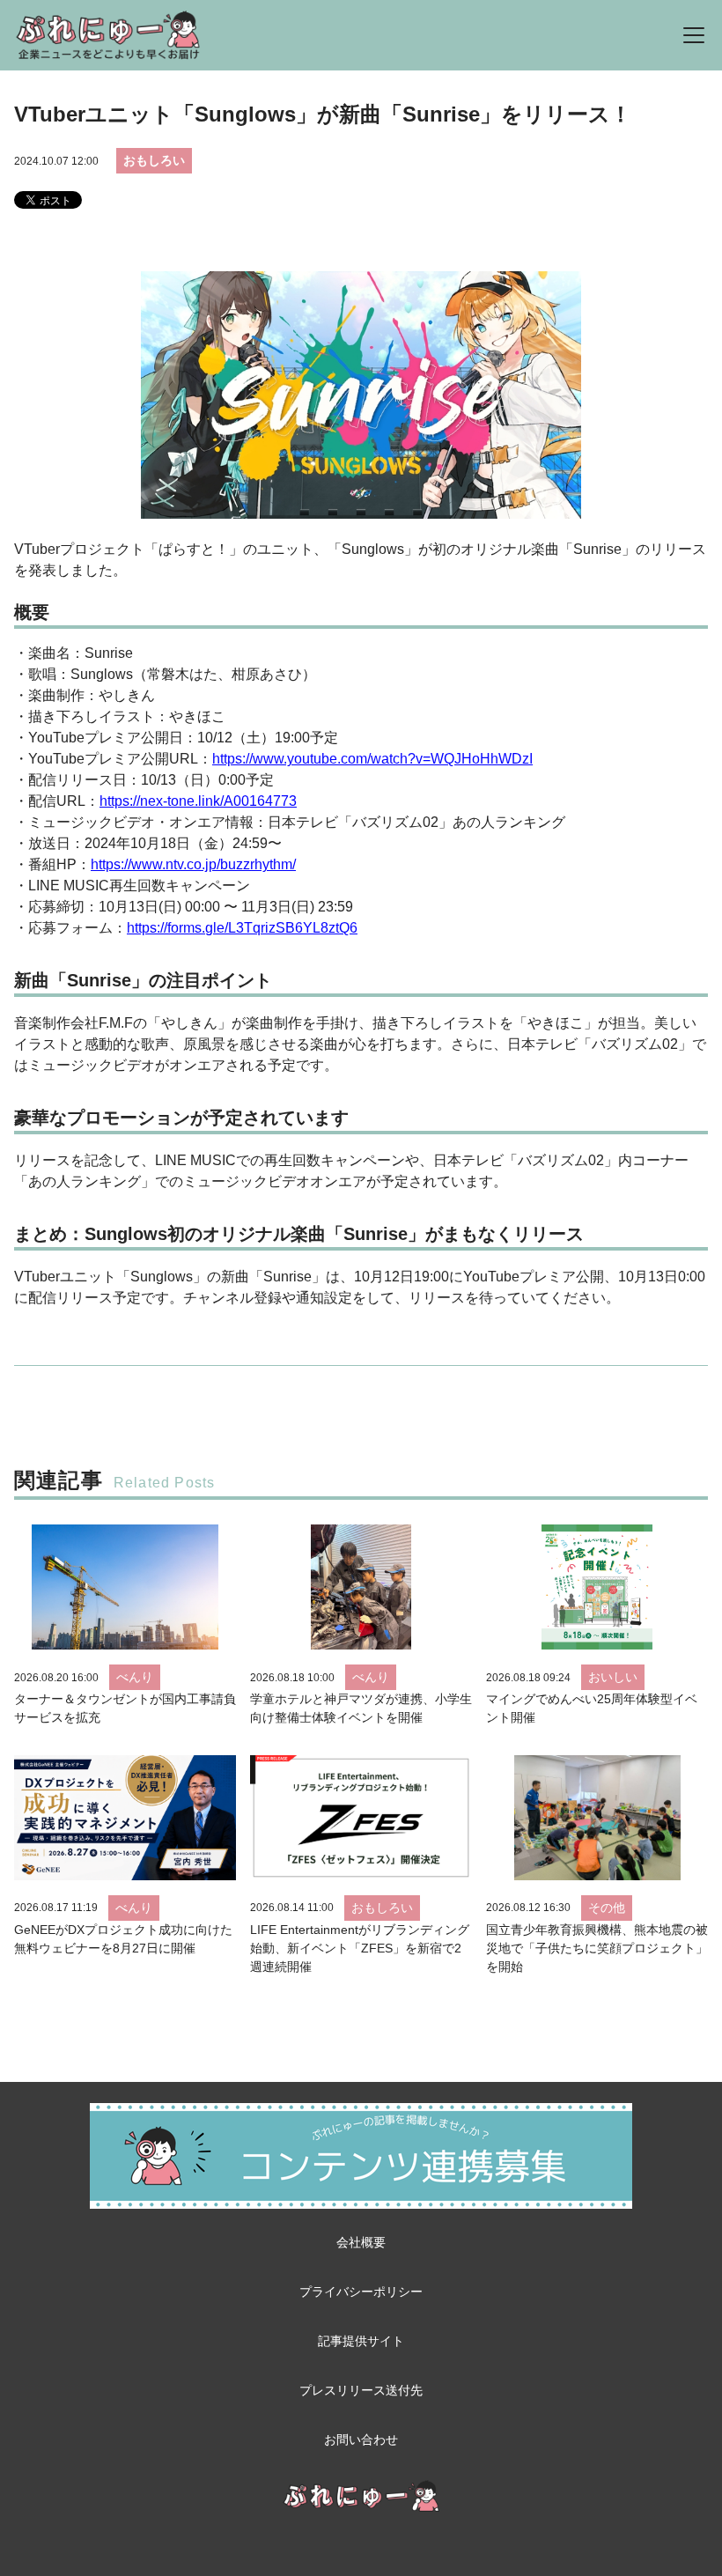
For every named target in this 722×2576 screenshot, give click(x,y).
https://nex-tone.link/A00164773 (198, 801)
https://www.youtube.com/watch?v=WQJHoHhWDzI (372, 759)
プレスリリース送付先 (361, 2390)
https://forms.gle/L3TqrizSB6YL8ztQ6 (242, 928)
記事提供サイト (361, 2341)
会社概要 (361, 2242)
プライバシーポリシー (361, 2292)
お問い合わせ (361, 2439)
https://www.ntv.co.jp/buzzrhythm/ (193, 864)
